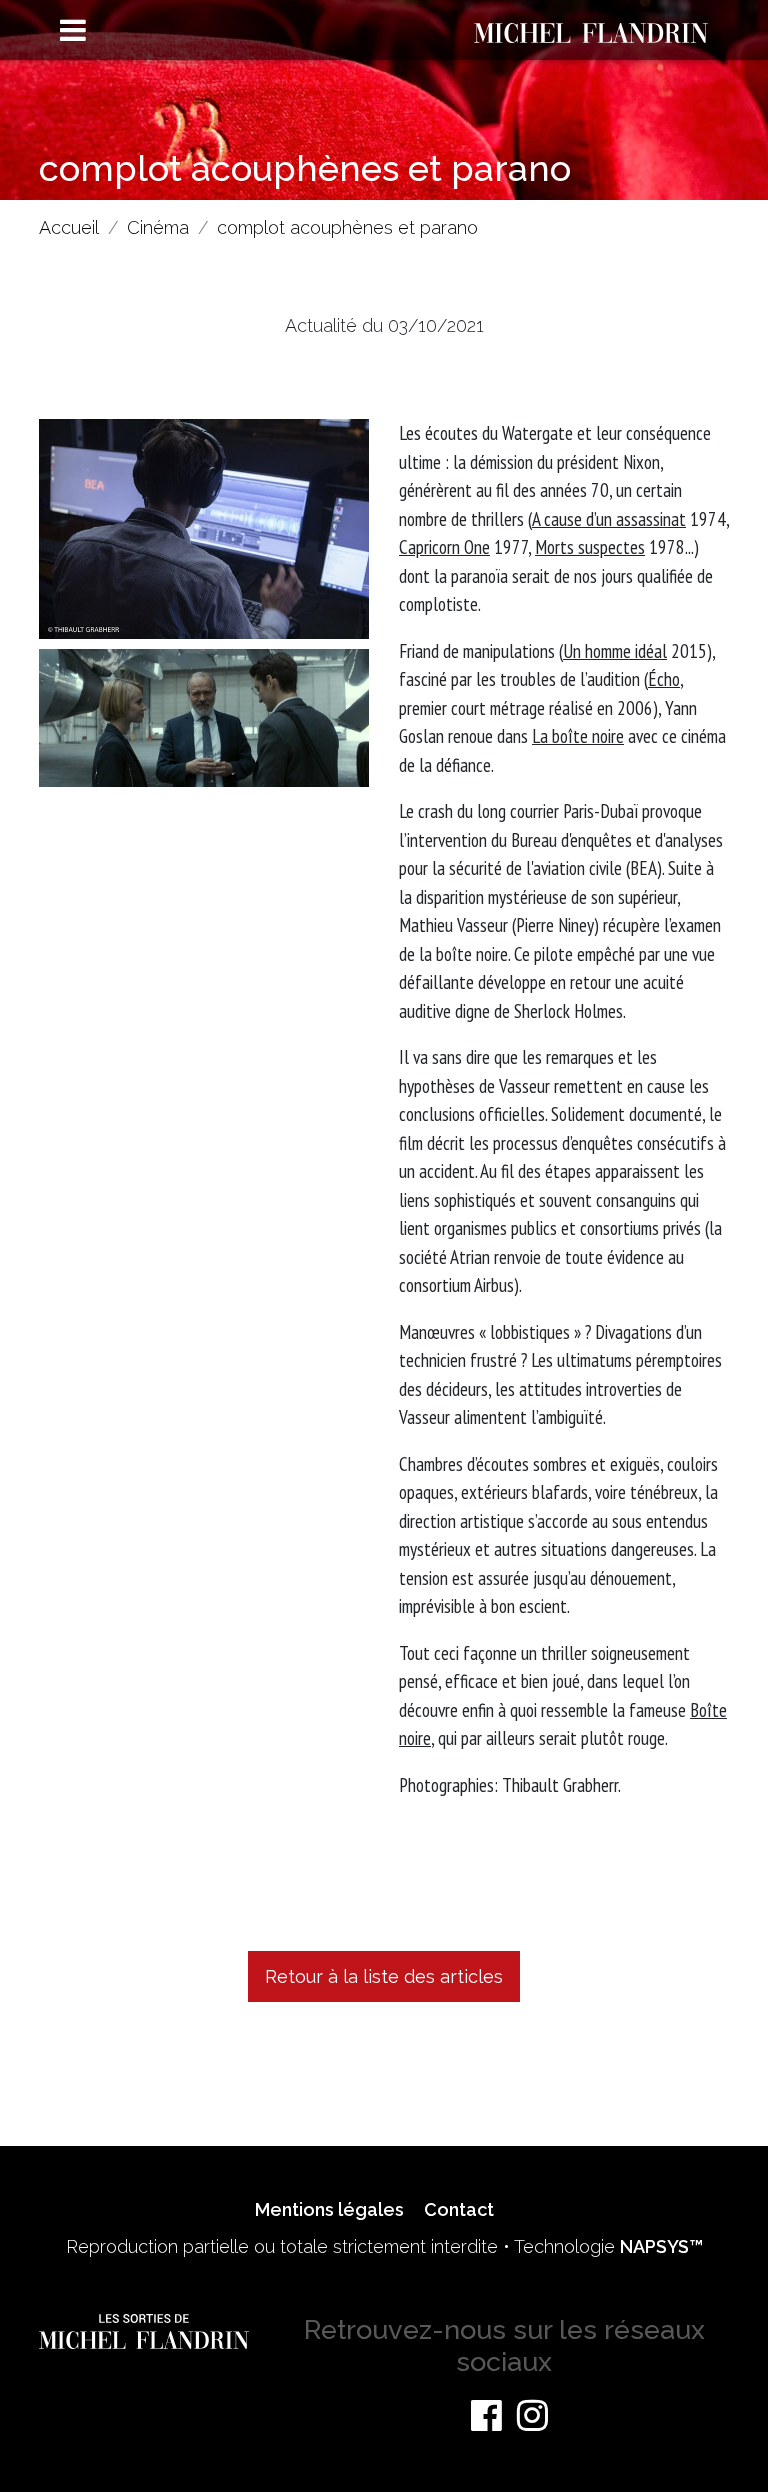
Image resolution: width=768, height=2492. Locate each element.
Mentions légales (329, 2209)
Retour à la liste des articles (384, 1976)
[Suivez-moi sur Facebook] (486, 2415)
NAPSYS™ (661, 2246)
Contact (459, 2209)
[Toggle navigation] (73, 31)
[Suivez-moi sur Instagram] (532, 2415)
